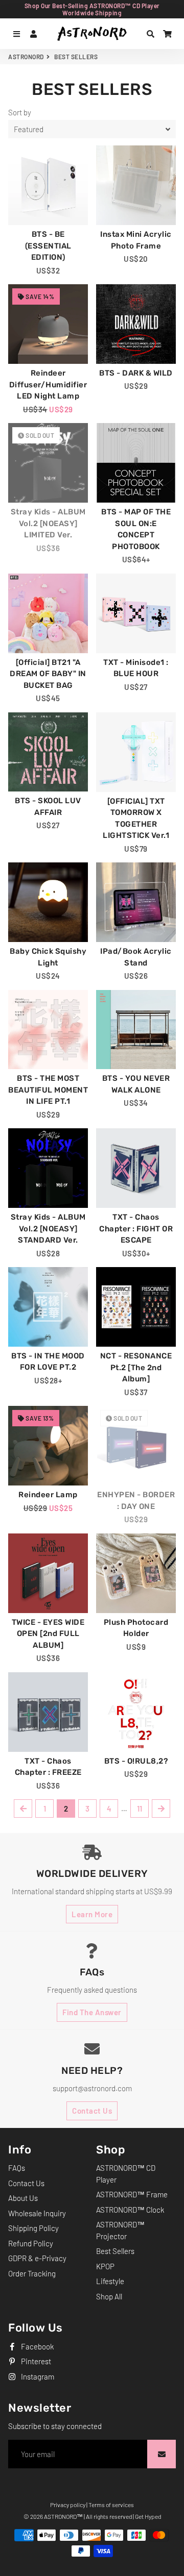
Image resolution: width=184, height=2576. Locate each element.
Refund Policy (31, 2243)
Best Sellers (115, 2251)
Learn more (92, 1914)
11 (140, 1809)
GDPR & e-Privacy (37, 2258)
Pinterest (35, 2361)
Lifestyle (110, 2281)
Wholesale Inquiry (37, 2213)
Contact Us (92, 2111)
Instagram (37, 2376)
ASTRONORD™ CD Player (126, 2174)
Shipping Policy (33, 2228)
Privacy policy (68, 2505)
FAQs (17, 2168)
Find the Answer (92, 2012)
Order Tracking (32, 2273)
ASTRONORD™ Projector (120, 2230)
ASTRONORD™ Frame (132, 2194)
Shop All (109, 2296)
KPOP (105, 2266)
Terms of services (111, 2505)
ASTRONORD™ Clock (130, 2210)
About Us (23, 2198)
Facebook (37, 2346)
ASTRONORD (26, 57)
